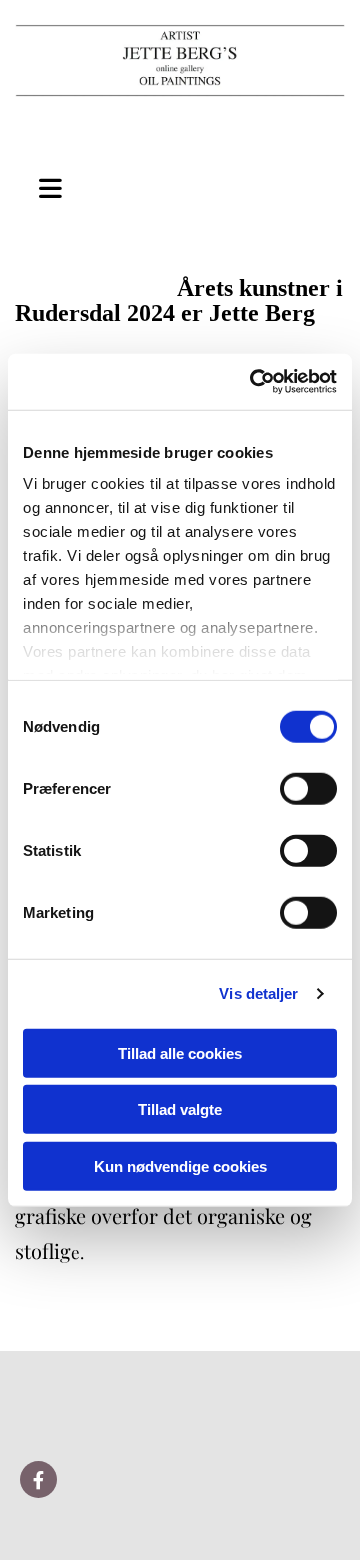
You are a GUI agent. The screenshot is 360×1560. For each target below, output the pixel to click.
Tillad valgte (180, 1109)
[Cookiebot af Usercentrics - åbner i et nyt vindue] (254, 382)
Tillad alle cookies (180, 1052)
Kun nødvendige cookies (180, 1165)
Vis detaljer (258, 993)
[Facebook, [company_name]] (38, 1479)
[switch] (308, 788)
